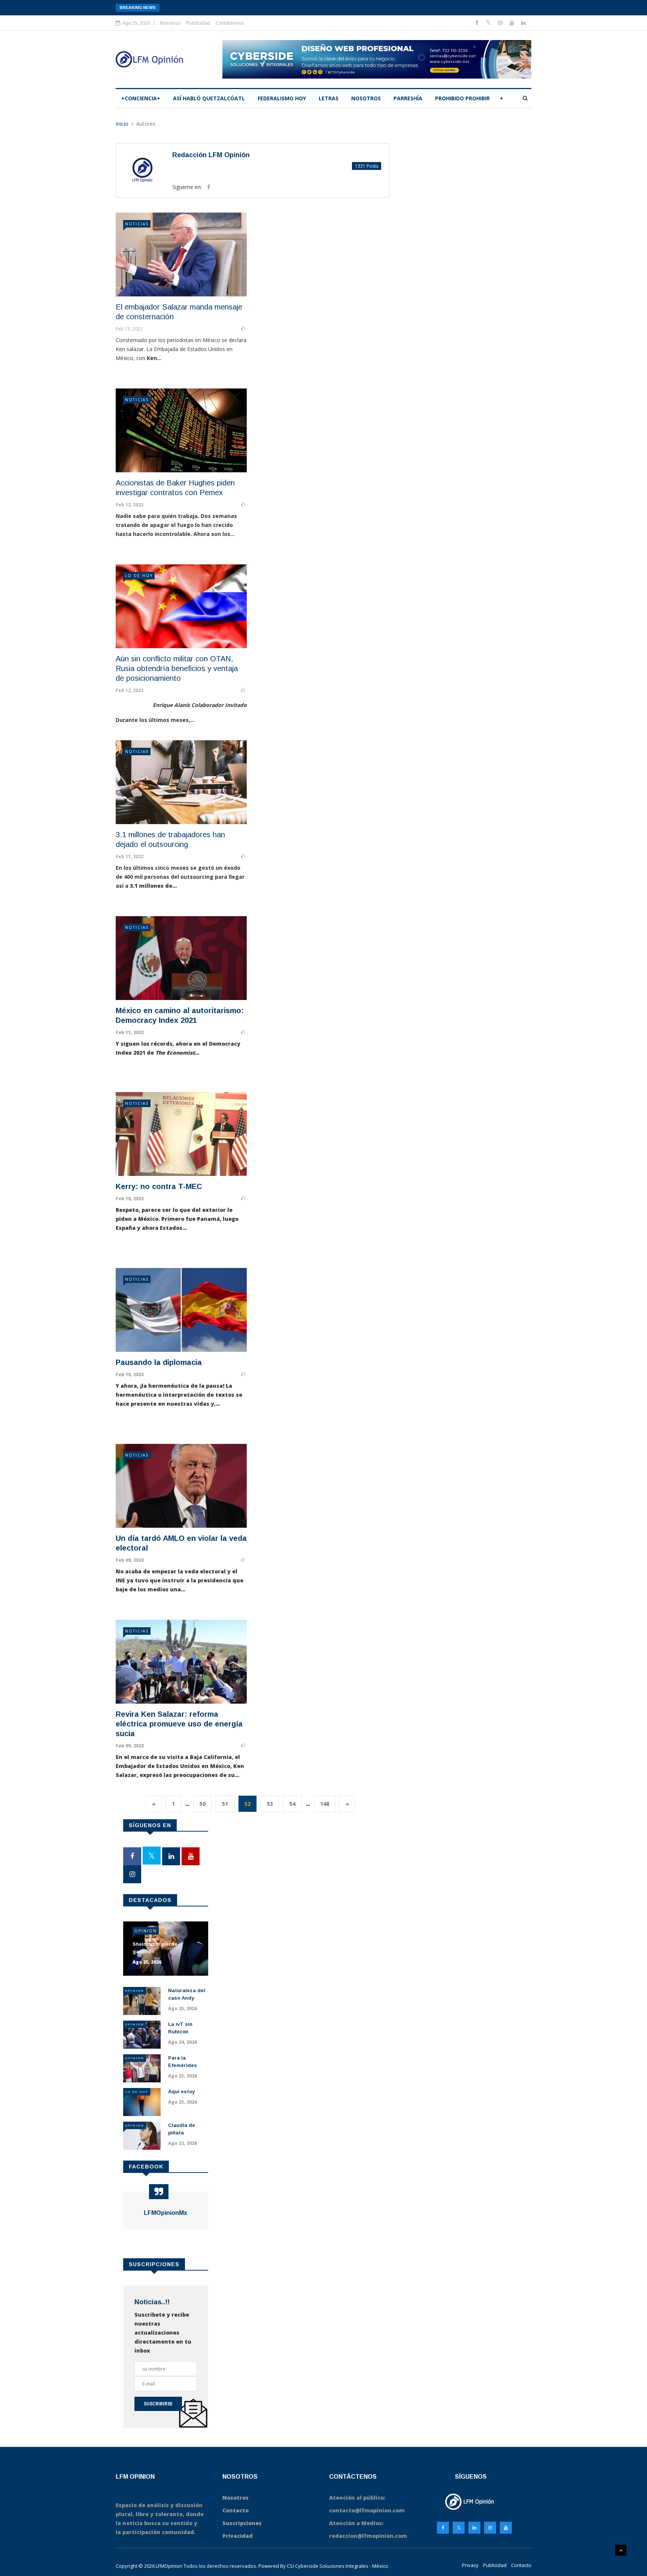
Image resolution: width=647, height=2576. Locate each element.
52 (247, 1804)
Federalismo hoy (282, 98)
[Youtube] (513, 23)
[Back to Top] (621, 2550)
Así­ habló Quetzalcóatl (209, 98)
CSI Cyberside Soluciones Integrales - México (338, 2566)
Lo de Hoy (137, 2092)
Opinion (146, 1931)
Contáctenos (230, 23)
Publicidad (198, 23)
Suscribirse (158, 2404)
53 (270, 1804)
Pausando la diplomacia (159, 1362)
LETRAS (329, 98)
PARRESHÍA (408, 98)
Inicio (122, 124)
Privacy (470, 2565)
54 (292, 1804)
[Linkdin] (523, 23)
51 (225, 1804)
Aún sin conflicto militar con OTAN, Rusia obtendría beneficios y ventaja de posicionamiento (177, 668)
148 (325, 1804)
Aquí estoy (181, 2092)
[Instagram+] (501, 23)
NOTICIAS (137, 224)
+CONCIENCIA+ (141, 98)
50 (203, 1804)
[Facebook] (478, 23)
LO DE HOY (139, 576)
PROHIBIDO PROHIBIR (462, 98)
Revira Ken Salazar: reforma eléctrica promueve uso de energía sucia (179, 1724)
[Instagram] (490, 2528)
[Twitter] (489, 23)
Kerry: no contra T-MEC (159, 1186)
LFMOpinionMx (165, 2213)
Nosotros (170, 23)
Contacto (521, 2565)
